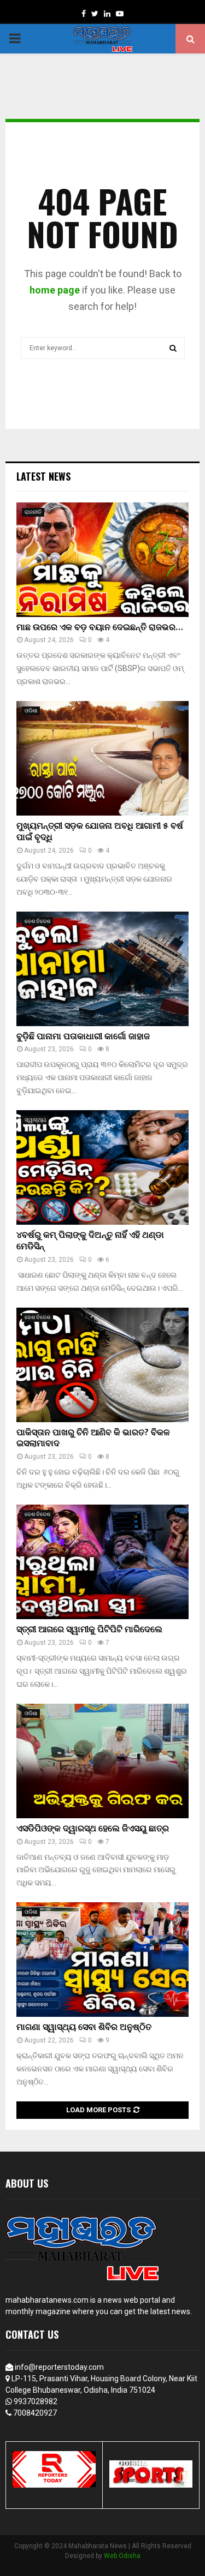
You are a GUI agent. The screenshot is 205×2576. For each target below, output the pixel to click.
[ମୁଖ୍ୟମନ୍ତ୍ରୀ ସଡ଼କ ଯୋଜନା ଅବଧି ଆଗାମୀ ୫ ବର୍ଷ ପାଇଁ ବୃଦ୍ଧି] (102, 758)
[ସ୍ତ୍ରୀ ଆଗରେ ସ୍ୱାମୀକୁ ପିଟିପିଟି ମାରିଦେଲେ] (102, 1562)
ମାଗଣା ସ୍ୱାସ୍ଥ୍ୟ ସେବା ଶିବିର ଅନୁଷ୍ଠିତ (84, 2027)
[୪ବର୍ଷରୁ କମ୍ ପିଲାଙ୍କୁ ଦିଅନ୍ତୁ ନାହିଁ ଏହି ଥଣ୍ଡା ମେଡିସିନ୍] (102, 1167)
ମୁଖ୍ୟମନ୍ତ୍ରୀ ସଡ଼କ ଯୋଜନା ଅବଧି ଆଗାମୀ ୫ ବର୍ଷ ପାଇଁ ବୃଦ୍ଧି (100, 832)
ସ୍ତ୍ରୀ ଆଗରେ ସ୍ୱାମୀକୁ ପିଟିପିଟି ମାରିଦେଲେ (89, 1630)
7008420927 (35, 2413)
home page (55, 290)
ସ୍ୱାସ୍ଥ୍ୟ (35, 1120)
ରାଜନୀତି (33, 512)
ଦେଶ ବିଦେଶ (37, 921)
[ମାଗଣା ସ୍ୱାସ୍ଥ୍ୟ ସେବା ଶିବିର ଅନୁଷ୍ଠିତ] (102, 1960)
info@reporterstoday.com (59, 2367)
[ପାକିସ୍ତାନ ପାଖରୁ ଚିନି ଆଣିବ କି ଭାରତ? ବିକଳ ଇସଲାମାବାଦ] (102, 1365)
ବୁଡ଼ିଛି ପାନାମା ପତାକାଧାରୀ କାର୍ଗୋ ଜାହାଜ (83, 1037)
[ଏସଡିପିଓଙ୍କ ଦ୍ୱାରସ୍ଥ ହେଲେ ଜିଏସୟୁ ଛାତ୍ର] (102, 1761)
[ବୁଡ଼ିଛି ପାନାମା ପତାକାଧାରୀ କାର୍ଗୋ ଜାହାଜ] (102, 969)
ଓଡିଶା (31, 711)
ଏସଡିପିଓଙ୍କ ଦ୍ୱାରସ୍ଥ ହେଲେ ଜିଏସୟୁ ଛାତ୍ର (93, 1829)
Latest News (43, 476)
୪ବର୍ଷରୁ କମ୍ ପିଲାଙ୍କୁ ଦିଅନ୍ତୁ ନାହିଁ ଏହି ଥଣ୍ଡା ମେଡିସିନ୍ (90, 1241)
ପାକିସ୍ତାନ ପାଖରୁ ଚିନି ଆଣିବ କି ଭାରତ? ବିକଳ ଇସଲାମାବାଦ (93, 1439)
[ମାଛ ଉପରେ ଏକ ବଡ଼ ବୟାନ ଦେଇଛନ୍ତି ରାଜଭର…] (102, 560)
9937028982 (36, 2401)
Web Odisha (122, 2556)
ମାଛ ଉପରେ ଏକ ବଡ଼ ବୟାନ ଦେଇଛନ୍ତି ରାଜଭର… (99, 628)
